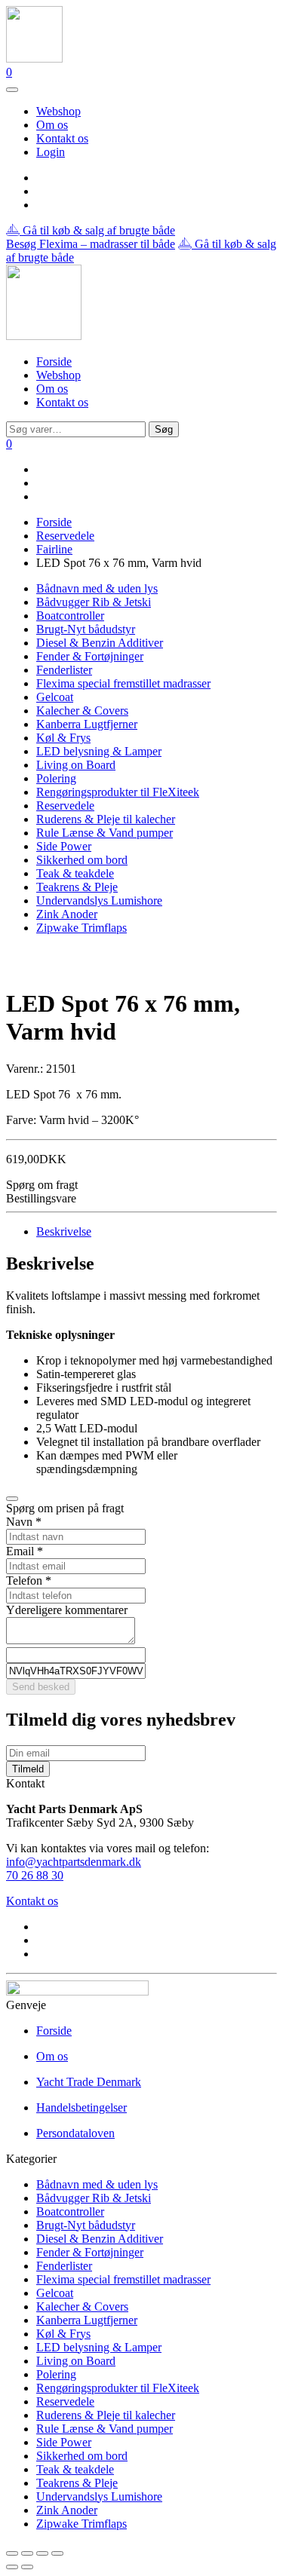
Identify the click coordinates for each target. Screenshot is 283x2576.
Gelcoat (55, 697)
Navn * (24, 1522)
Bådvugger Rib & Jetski (94, 602)
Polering (56, 778)
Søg (164, 429)
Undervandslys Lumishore (99, 901)
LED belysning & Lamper (99, 751)
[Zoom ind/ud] (12, 2553)
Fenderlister (64, 670)
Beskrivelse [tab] (64, 1231)
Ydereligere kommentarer (67, 1610)
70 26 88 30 (35, 1875)
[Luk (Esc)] (57, 2553)
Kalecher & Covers (82, 711)
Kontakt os (62, 138)
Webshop (58, 111)
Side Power (64, 846)
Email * (25, 1551)
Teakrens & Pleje (77, 887)
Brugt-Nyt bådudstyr (86, 629)
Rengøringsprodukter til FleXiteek (118, 792)
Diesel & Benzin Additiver (100, 643)
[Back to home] (34, 58)
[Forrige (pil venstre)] (12, 2567)
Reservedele (65, 536)
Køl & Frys (63, 738)
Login (51, 152)
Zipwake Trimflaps (82, 928)
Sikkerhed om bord (82, 860)
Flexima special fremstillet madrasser (123, 683)
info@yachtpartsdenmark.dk (74, 1862)
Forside (54, 361)
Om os (52, 125)
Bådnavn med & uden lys (97, 588)
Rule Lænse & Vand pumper (105, 833)
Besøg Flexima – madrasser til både (91, 244)
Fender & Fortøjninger (90, 656)
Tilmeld (28, 1769)
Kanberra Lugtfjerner (87, 724)
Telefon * (29, 1581)
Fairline (54, 549)
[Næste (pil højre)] (27, 2567)
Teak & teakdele (75, 873)
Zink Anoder (67, 914)
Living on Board (76, 765)
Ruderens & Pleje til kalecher (106, 819)
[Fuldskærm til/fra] (27, 2553)
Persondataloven (75, 2133)
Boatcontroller (70, 616)
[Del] (42, 2553)
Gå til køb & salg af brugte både (97, 230)
